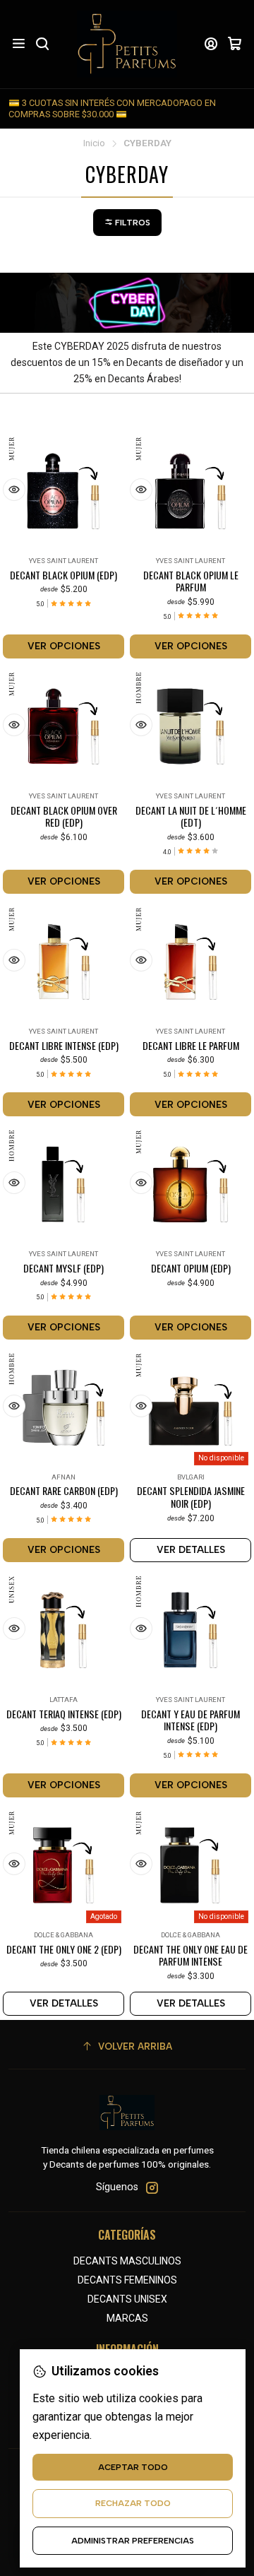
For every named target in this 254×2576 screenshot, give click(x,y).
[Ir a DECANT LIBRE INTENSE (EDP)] (64, 962)
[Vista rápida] (14, 490)
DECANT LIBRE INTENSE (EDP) (64, 1046)
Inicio (94, 143)
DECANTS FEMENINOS (127, 2280)
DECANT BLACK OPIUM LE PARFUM (191, 581)
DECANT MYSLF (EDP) (64, 1268)
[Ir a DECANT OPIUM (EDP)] (190, 1184)
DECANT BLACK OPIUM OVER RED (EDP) (64, 816)
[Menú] (19, 44)
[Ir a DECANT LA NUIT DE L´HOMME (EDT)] (190, 726)
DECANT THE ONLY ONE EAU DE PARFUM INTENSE (190, 1955)
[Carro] (235, 44)
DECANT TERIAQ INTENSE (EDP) (64, 1714)
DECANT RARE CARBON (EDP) (64, 1491)
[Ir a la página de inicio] (127, 44)
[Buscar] (42, 44)
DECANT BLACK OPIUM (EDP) (64, 575)
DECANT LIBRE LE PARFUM (191, 1046)
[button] (127, 223)
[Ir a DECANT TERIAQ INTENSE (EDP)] (64, 1630)
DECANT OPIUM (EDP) (191, 1268)
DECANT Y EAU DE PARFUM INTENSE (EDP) (190, 1720)
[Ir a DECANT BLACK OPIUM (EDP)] (64, 491)
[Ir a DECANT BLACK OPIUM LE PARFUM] (190, 491)
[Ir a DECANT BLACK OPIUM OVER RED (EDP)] (64, 726)
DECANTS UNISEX (127, 2299)
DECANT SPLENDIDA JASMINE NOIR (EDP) (191, 1497)
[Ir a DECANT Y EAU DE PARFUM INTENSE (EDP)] (190, 1630)
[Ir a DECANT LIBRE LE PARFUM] (190, 962)
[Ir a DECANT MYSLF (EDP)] (64, 1184)
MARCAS (127, 2318)
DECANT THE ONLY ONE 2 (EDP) (64, 1949)
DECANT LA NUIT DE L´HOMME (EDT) (191, 816)
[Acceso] (211, 44)
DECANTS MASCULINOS (127, 2261)
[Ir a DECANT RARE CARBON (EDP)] (64, 1407)
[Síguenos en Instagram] (152, 2187)
